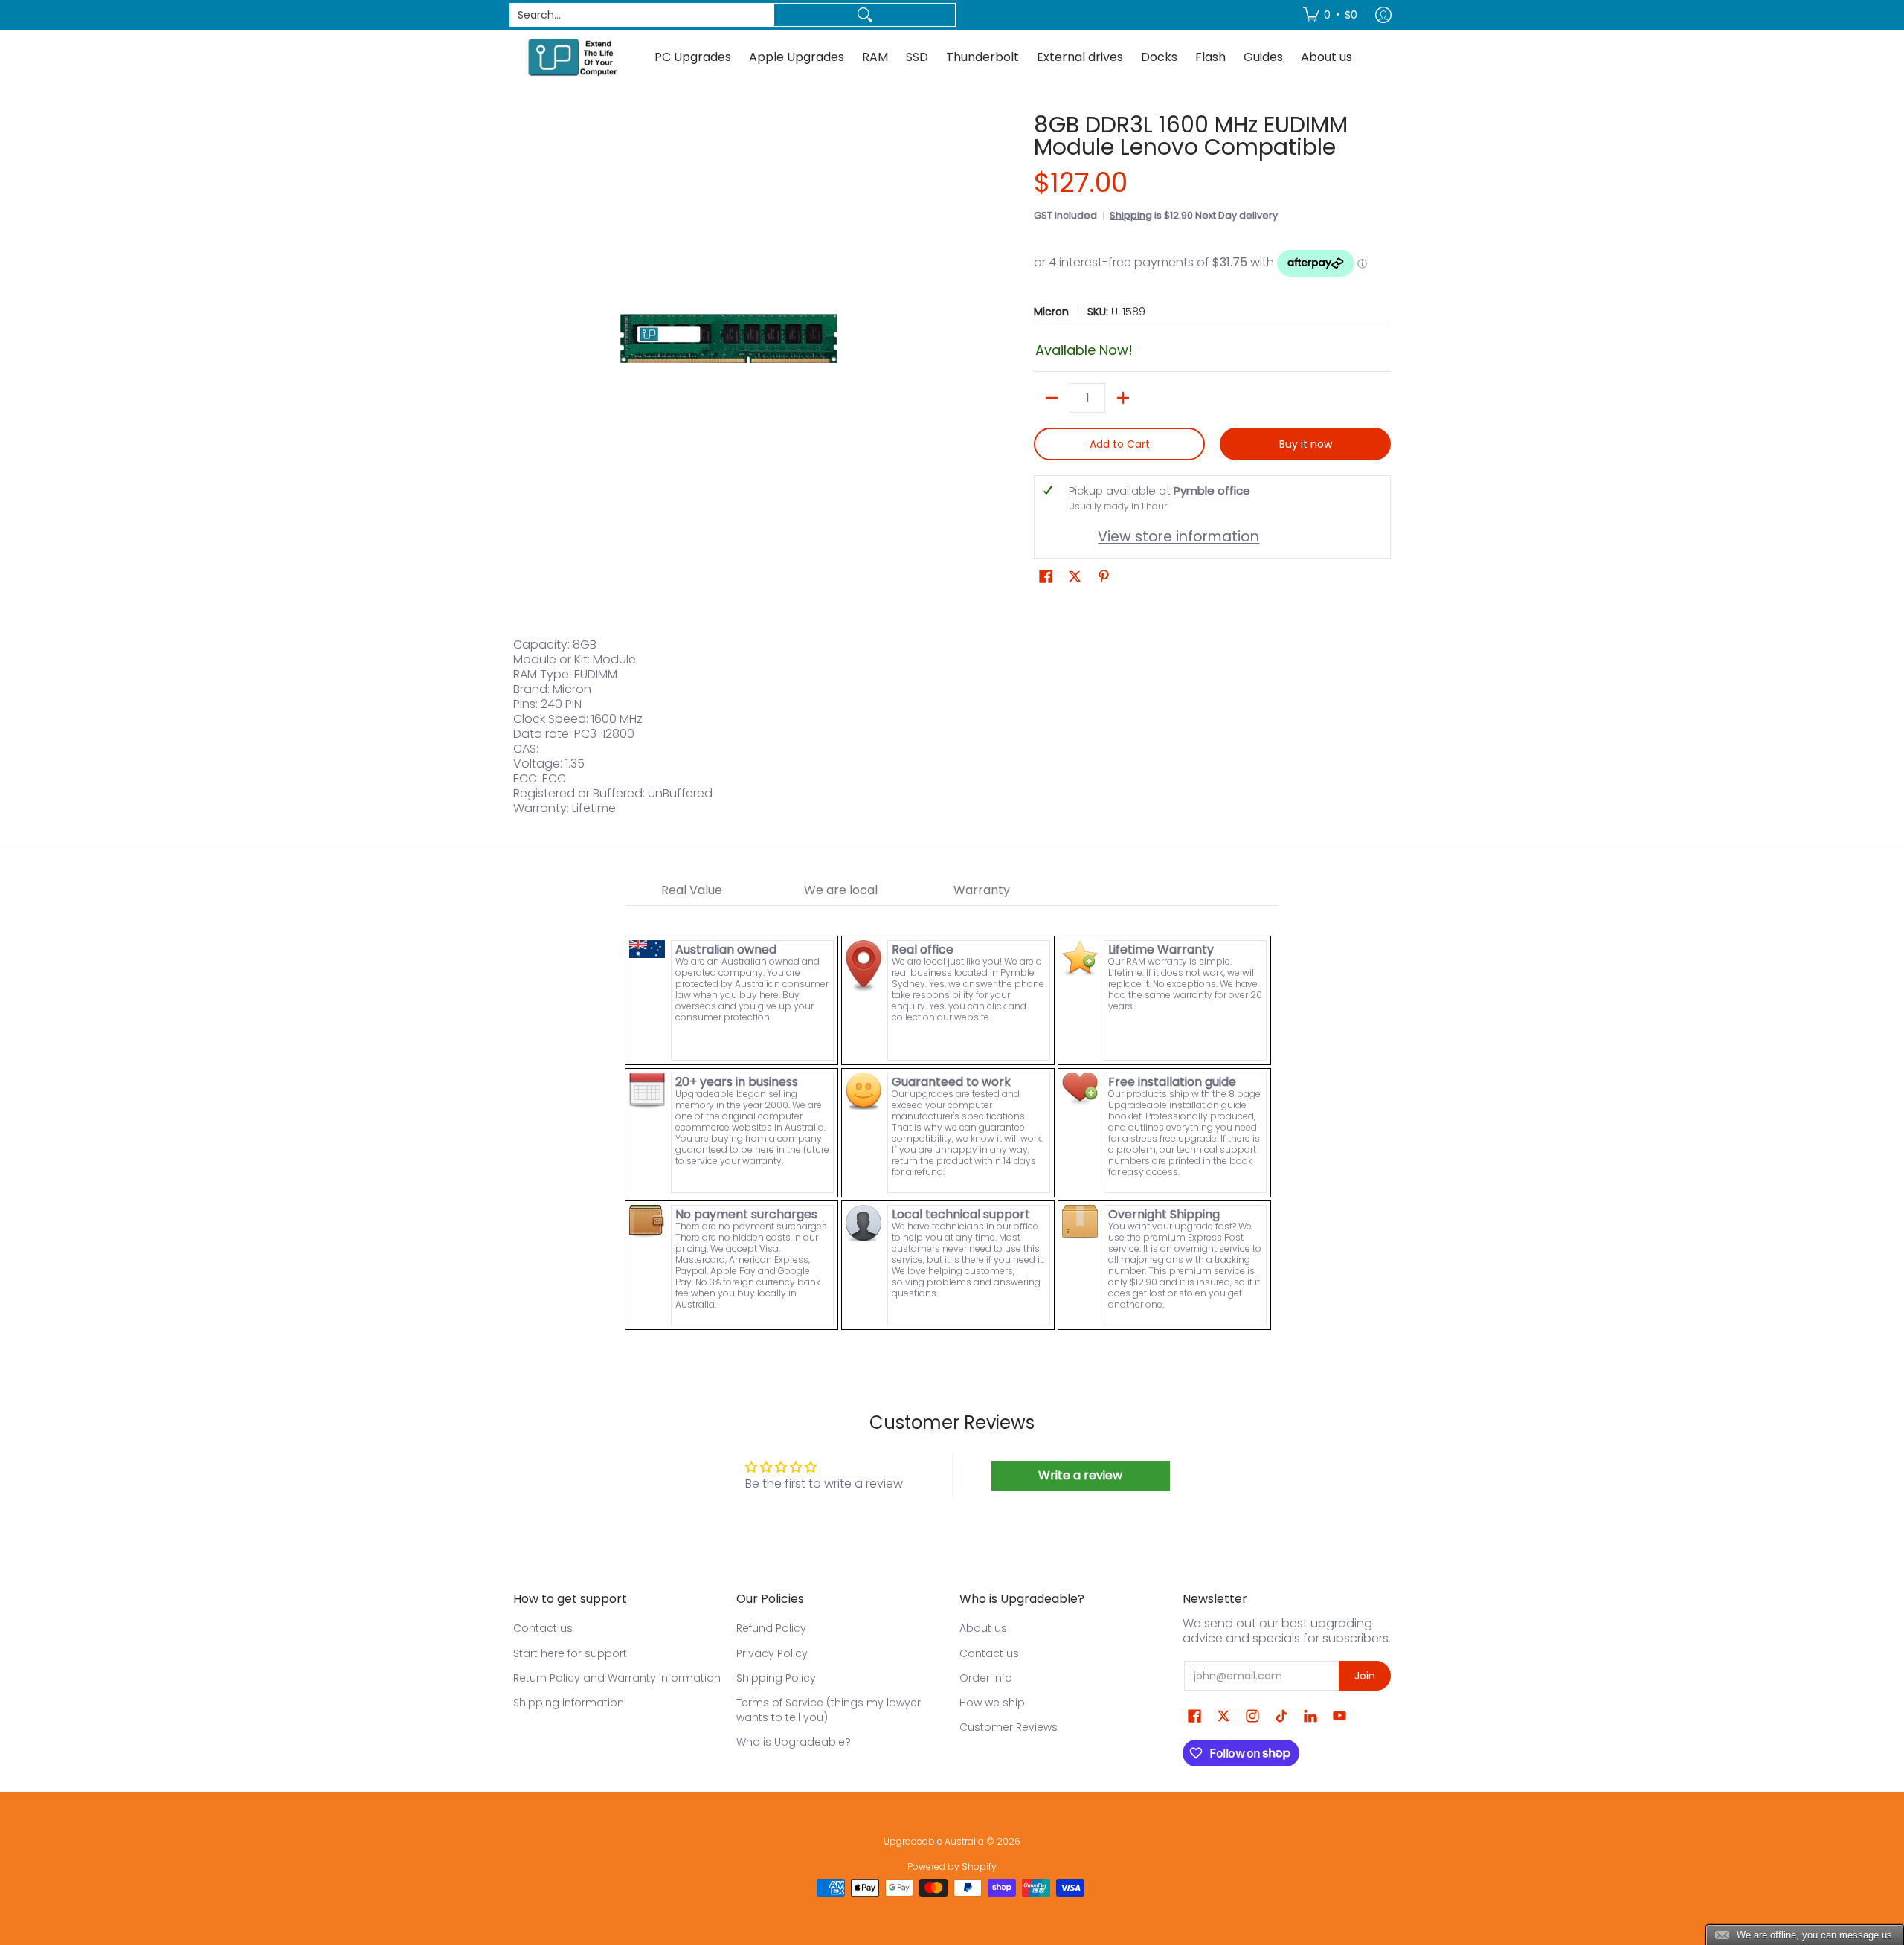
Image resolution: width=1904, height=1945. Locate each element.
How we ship (992, 1703)
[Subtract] (1052, 398)
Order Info (986, 1678)
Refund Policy (771, 1628)
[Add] (1123, 398)
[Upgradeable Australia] (573, 57)
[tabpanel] (952, 1119)
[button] (1046, 577)
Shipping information (569, 1703)
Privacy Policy (772, 1653)
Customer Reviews (1009, 1727)
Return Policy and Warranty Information (617, 1678)
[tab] (692, 891)
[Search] (865, 15)
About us (983, 1628)
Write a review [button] (1080, 1475)
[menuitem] (1330, 15)
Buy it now (1306, 444)
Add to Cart (1120, 444)
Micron (1051, 312)
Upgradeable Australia (934, 1841)
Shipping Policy (776, 1678)
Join (1365, 1676)
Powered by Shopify (952, 1867)
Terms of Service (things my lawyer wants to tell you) (829, 1710)
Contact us (543, 1628)
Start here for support (570, 1653)
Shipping (1131, 215)
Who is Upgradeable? (794, 1742)
